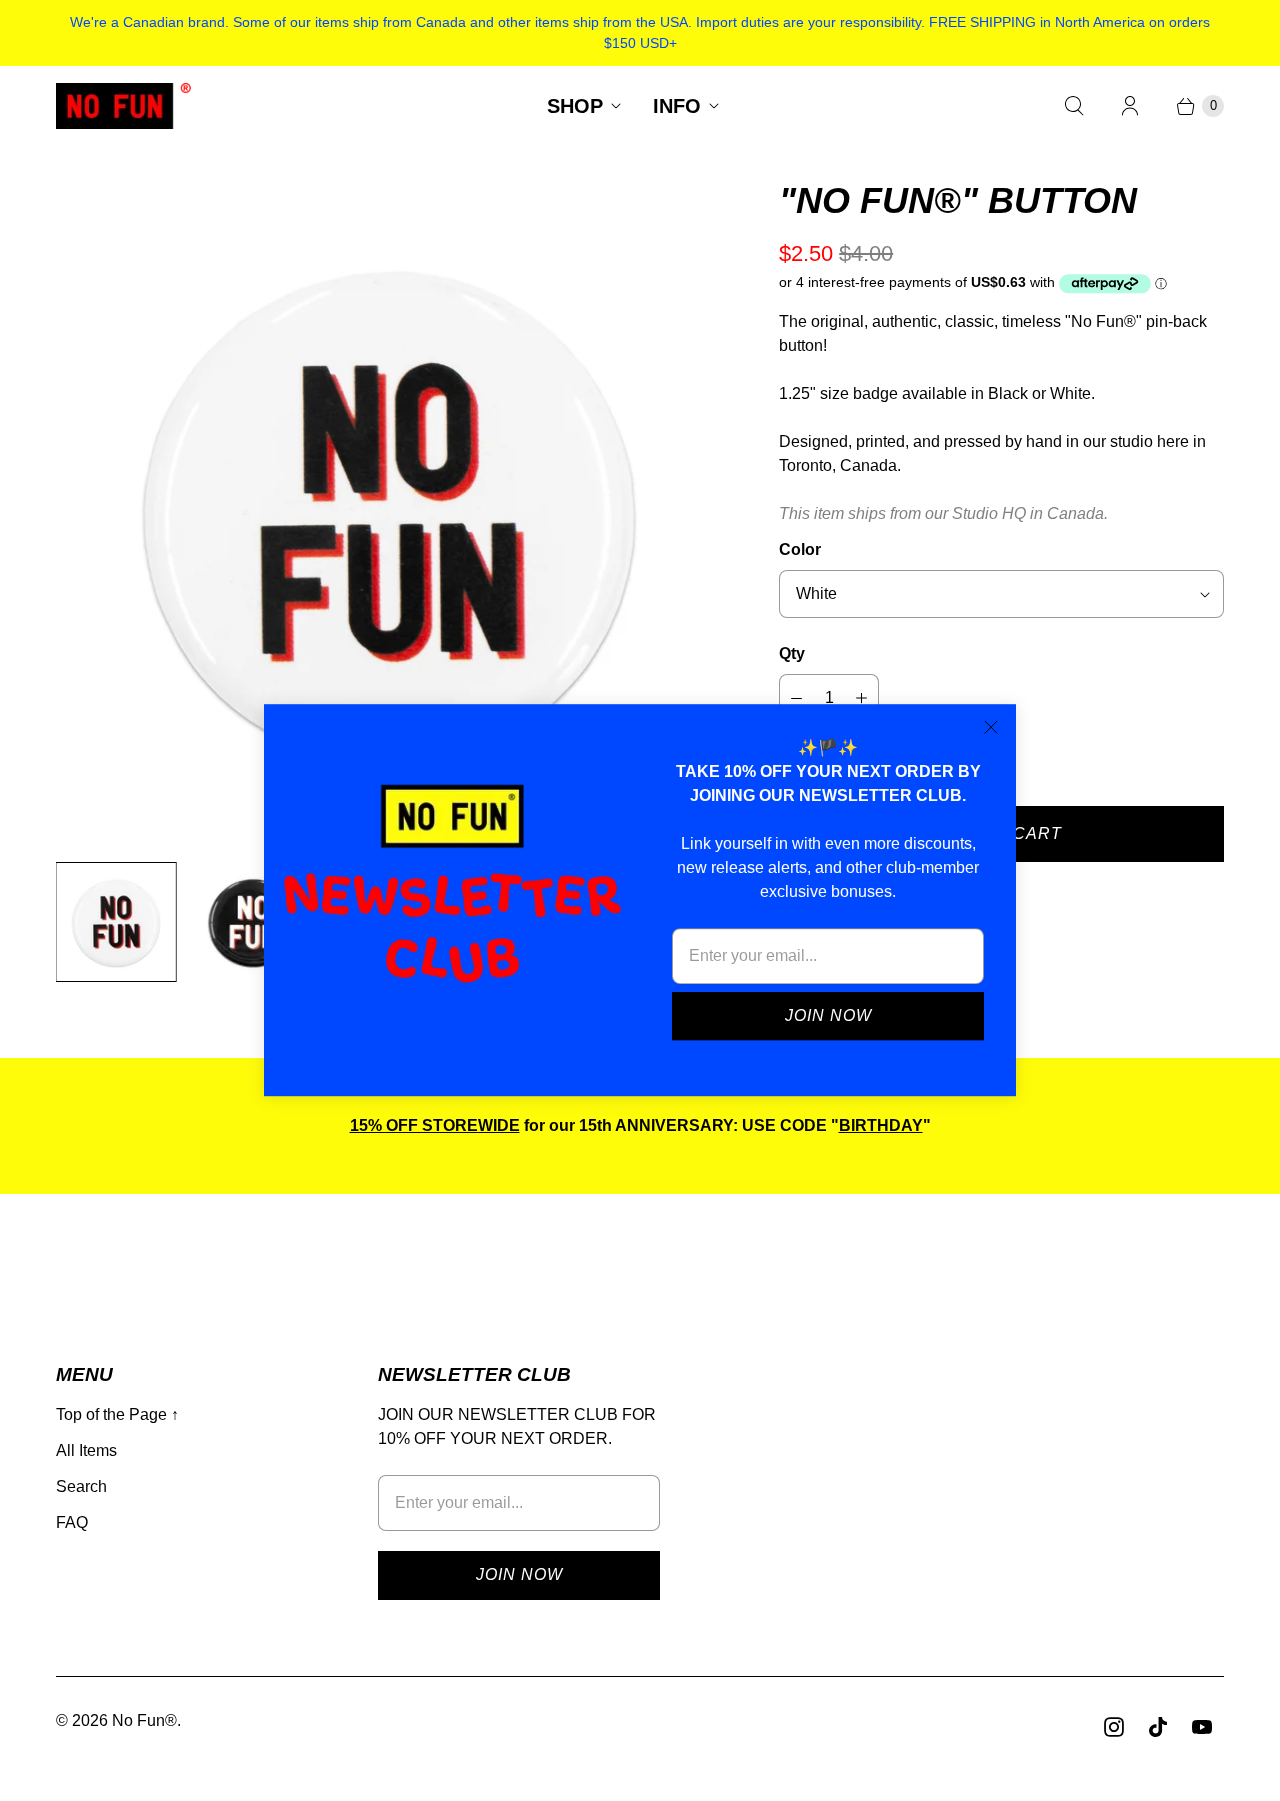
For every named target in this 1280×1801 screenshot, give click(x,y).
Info (677, 106)
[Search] (1074, 106)
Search (81, 1486)
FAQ (72, 1522)
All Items (86, 1450)
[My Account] (1130, 106)
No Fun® (144, 1720)
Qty (792, 653)
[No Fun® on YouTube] (1202, 1727)
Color (800, 549)
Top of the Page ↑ (117, 1414)
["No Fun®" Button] (389, 511)
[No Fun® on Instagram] (1114, 1727)
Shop (575, 106)
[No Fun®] (123, 106)
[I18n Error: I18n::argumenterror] (116, 922)
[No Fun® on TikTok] (1158, 1727)
